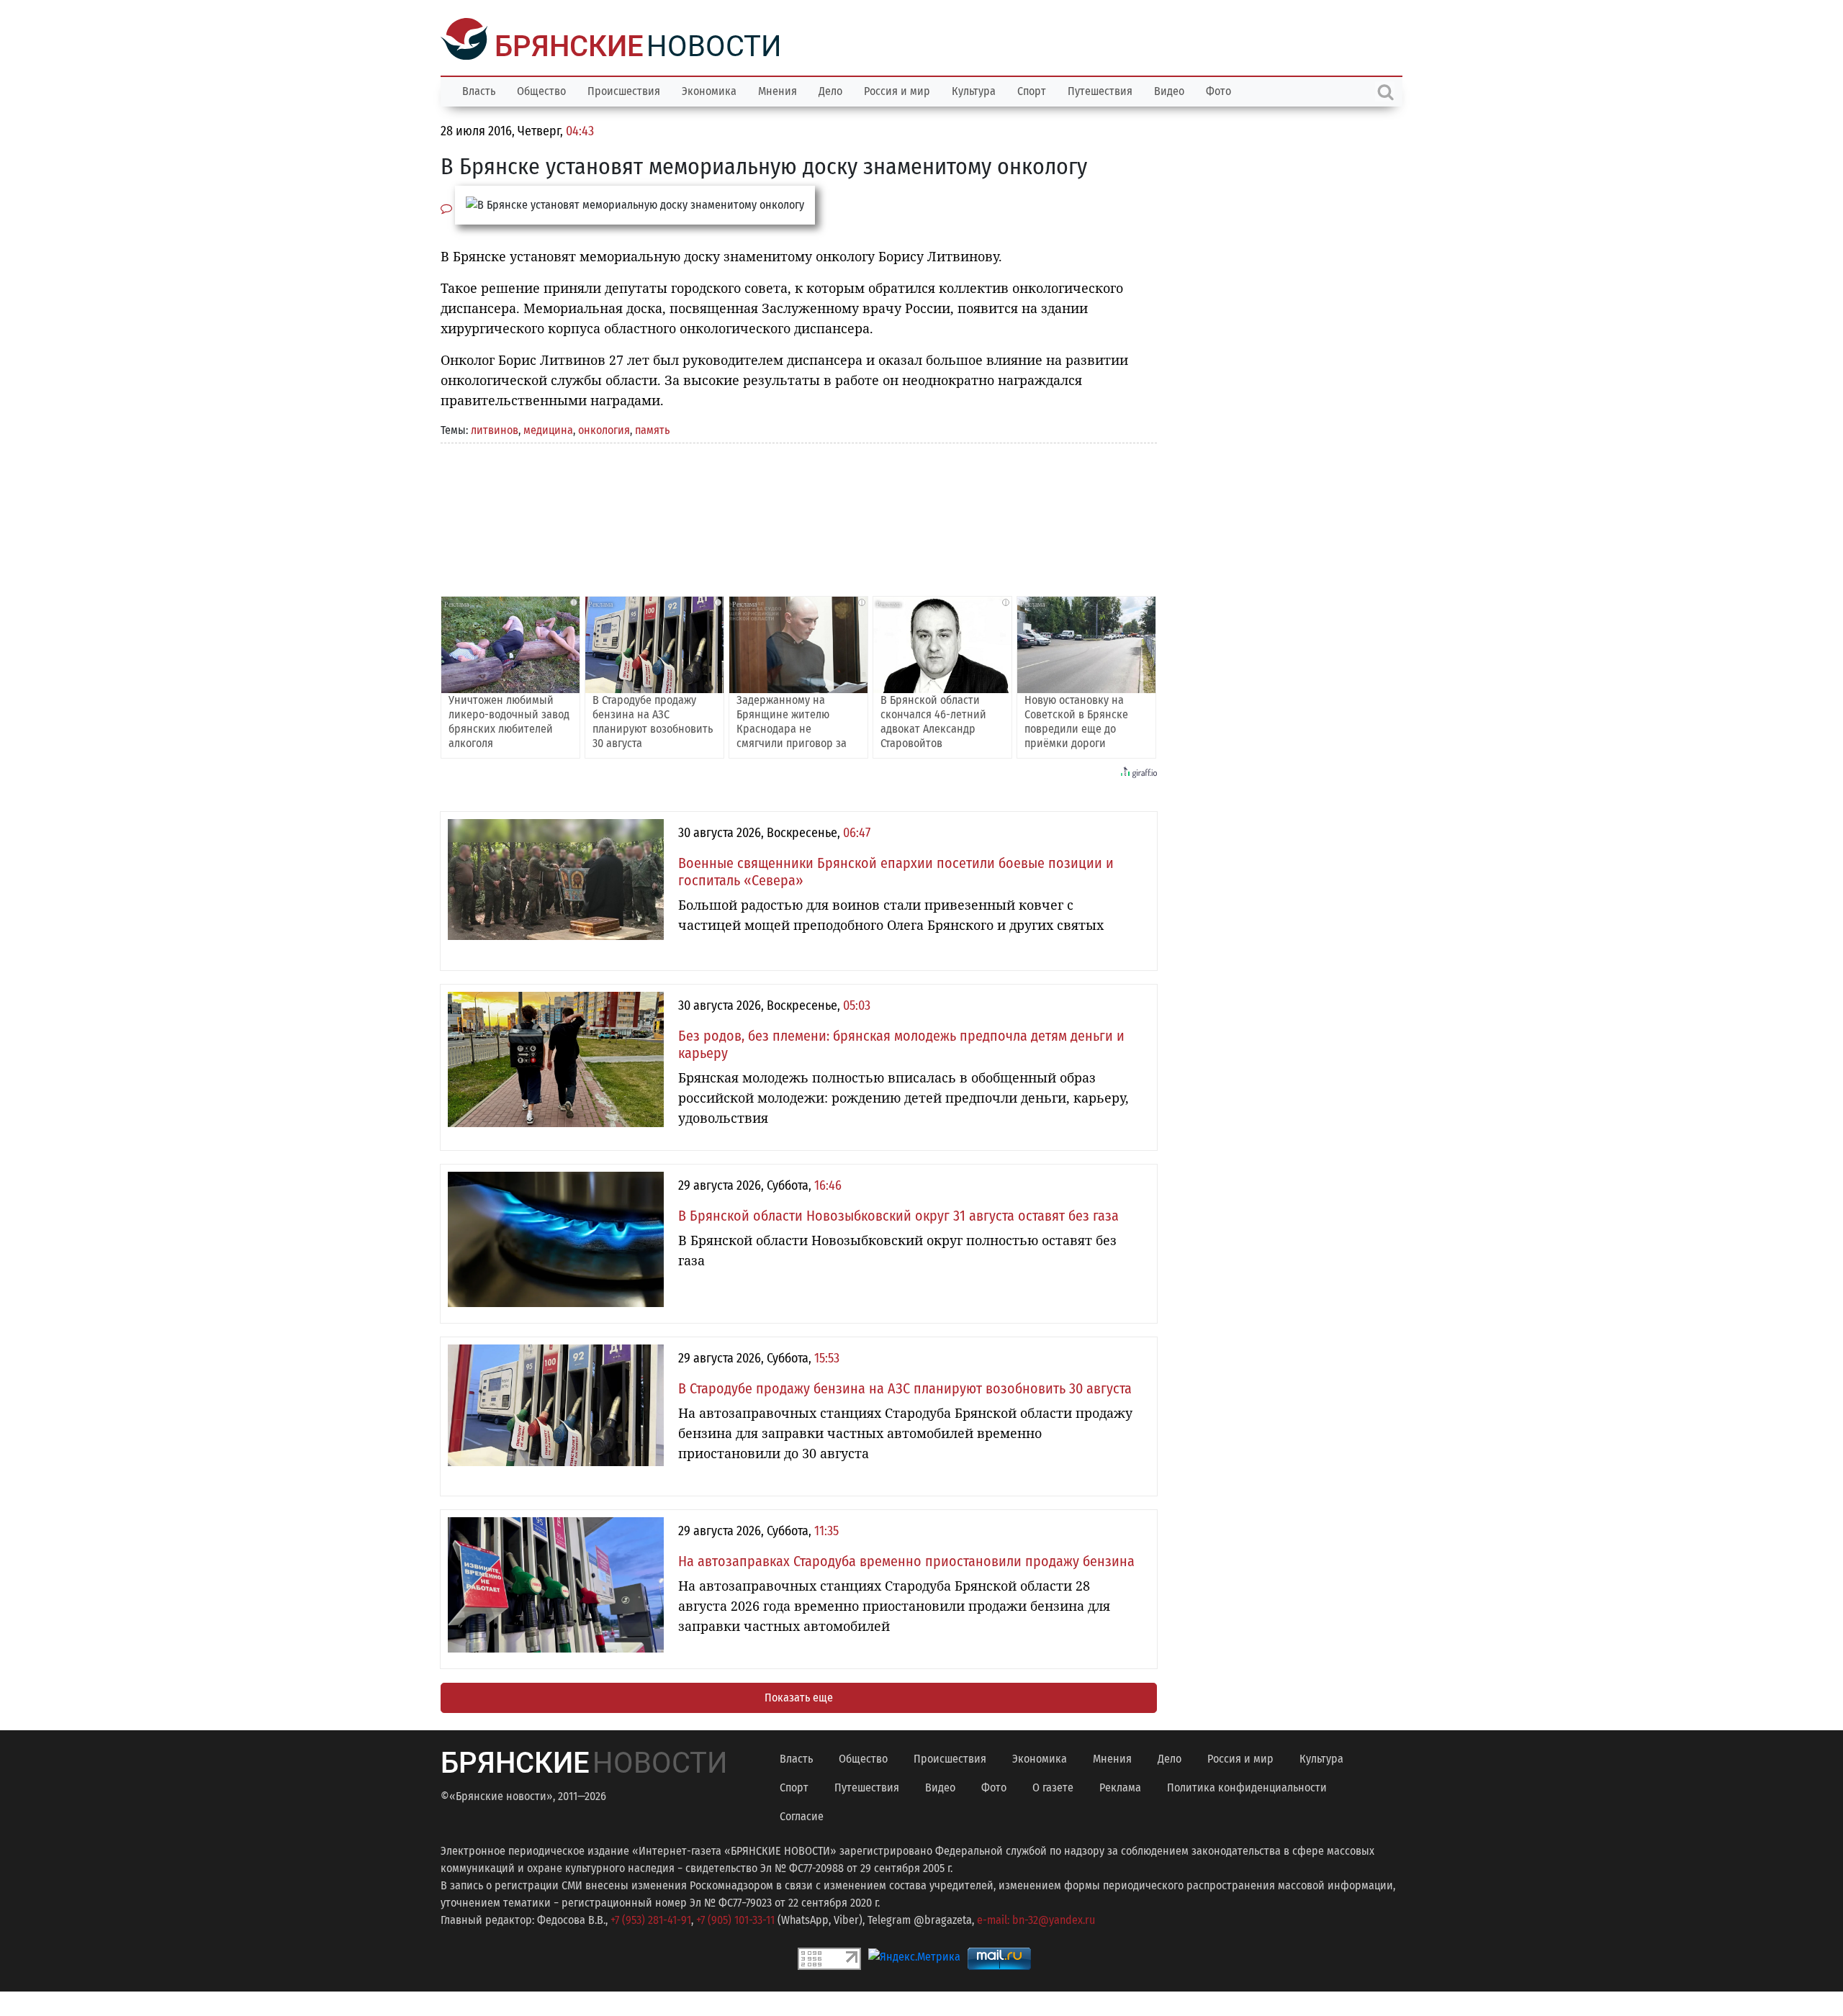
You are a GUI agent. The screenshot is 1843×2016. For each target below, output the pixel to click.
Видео (1169, 90)
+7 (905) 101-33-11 (735, 1918)
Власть (479, 90)
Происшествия (624, 90)
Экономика (709, 90)
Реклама (1120, 1786)
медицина (548, 429)
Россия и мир (897, 90)
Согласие (802, 1815)
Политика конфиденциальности (1247, 1786)
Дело (830, 90)
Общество (541, 90)
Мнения (778, 90)
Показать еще (799, 1696)
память (652, 429)
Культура (974, 90)
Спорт (1032, 90)
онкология (604, 429)
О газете (1053, 1786)
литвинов (495, 429)
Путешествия (1100, 90)
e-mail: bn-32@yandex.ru (1036, 1918)
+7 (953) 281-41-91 (651, 1918)
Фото (1218, 90)
